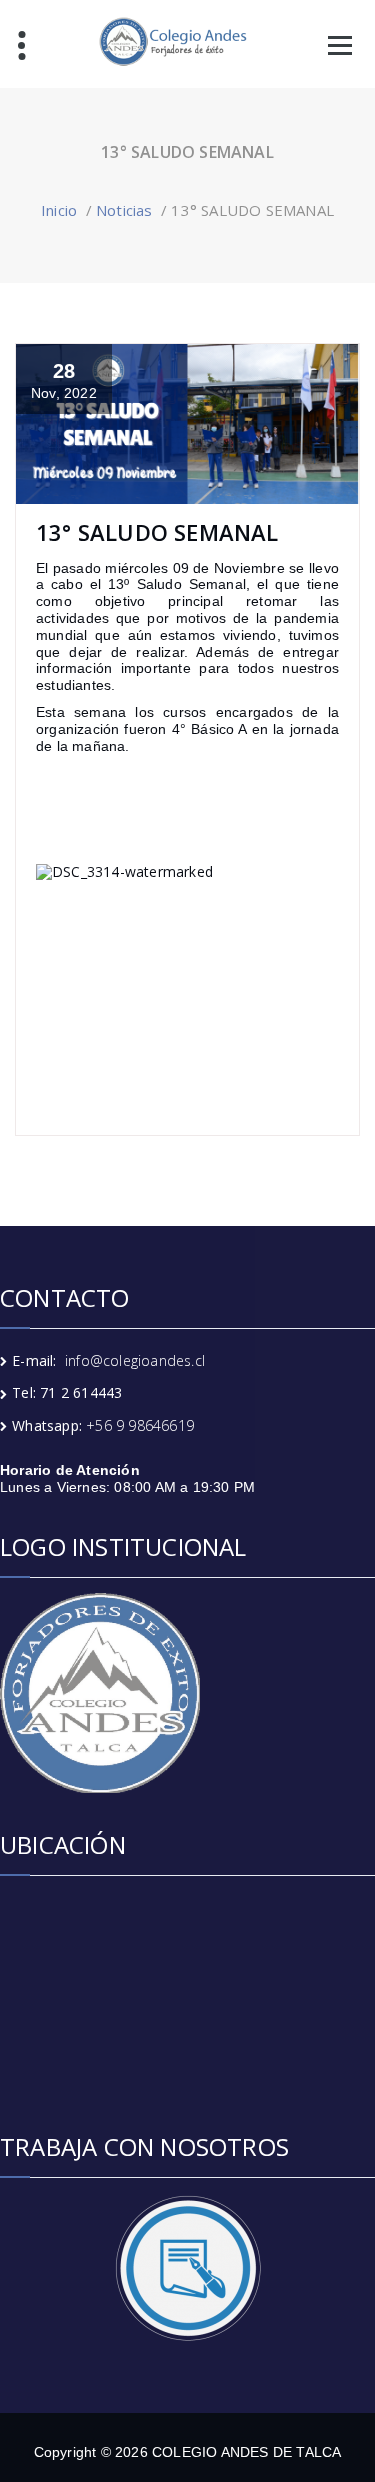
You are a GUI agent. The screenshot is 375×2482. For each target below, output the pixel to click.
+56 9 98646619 (140, 1425)
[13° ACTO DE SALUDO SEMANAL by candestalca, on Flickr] (187, 977)
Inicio (59, 210)
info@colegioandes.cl (135, 1360)
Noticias (124, 210)
